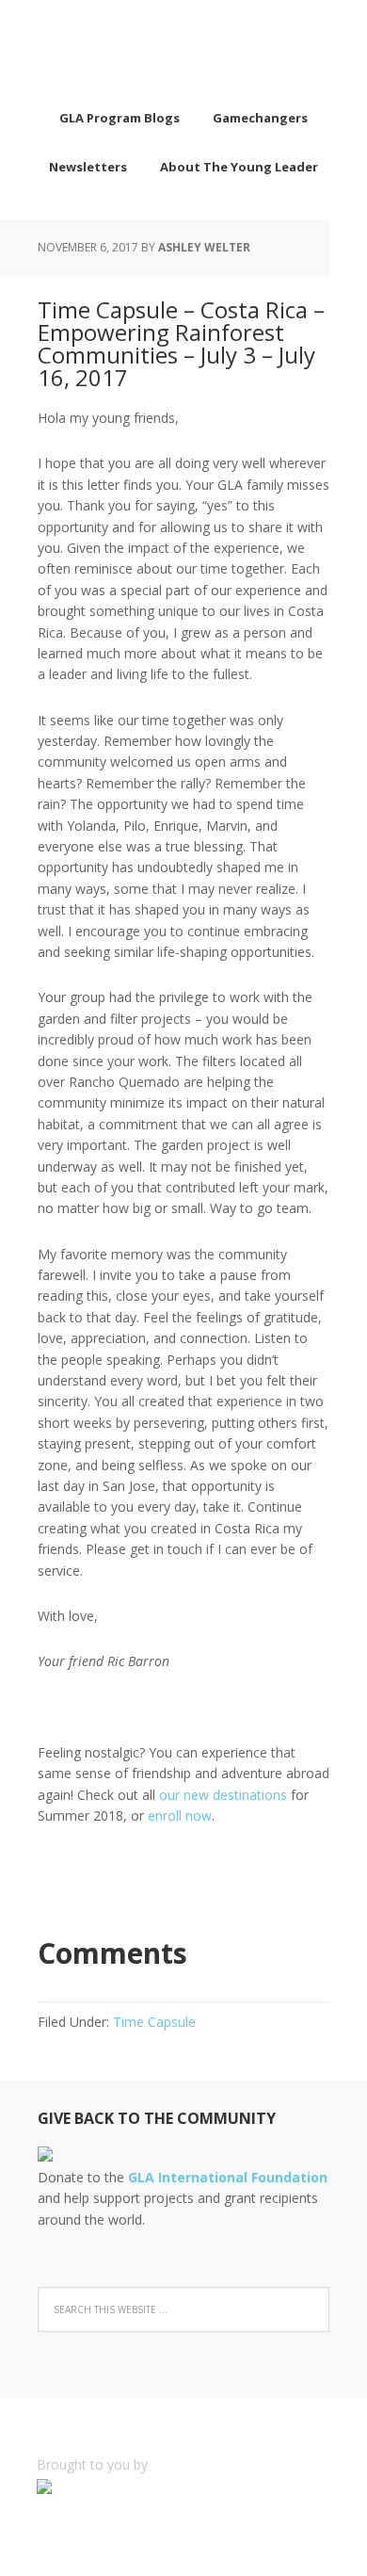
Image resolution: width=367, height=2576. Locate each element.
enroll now (180, 1815)
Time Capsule (154, 2022)
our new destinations (221, 1795)
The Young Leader (183, 47)
